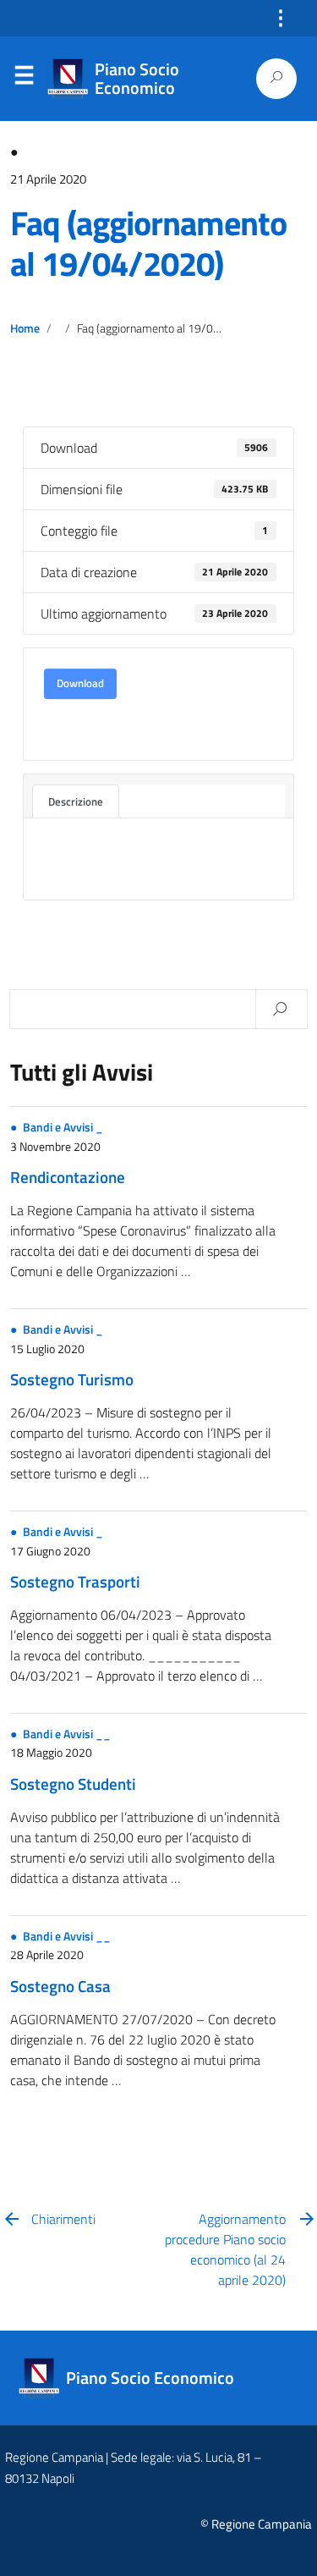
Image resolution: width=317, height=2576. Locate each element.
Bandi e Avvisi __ (67, 1734)
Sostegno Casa (60, 1986)
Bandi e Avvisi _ (63, 1127)
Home (25, 328)
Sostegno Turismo (72, 1379)
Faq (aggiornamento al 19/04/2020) (148, 243)
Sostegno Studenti (73, 1783)
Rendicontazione (68, 1177)
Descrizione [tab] (76, 801)
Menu (24, 79)
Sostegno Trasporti (75, 1581)
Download (80, 683)
